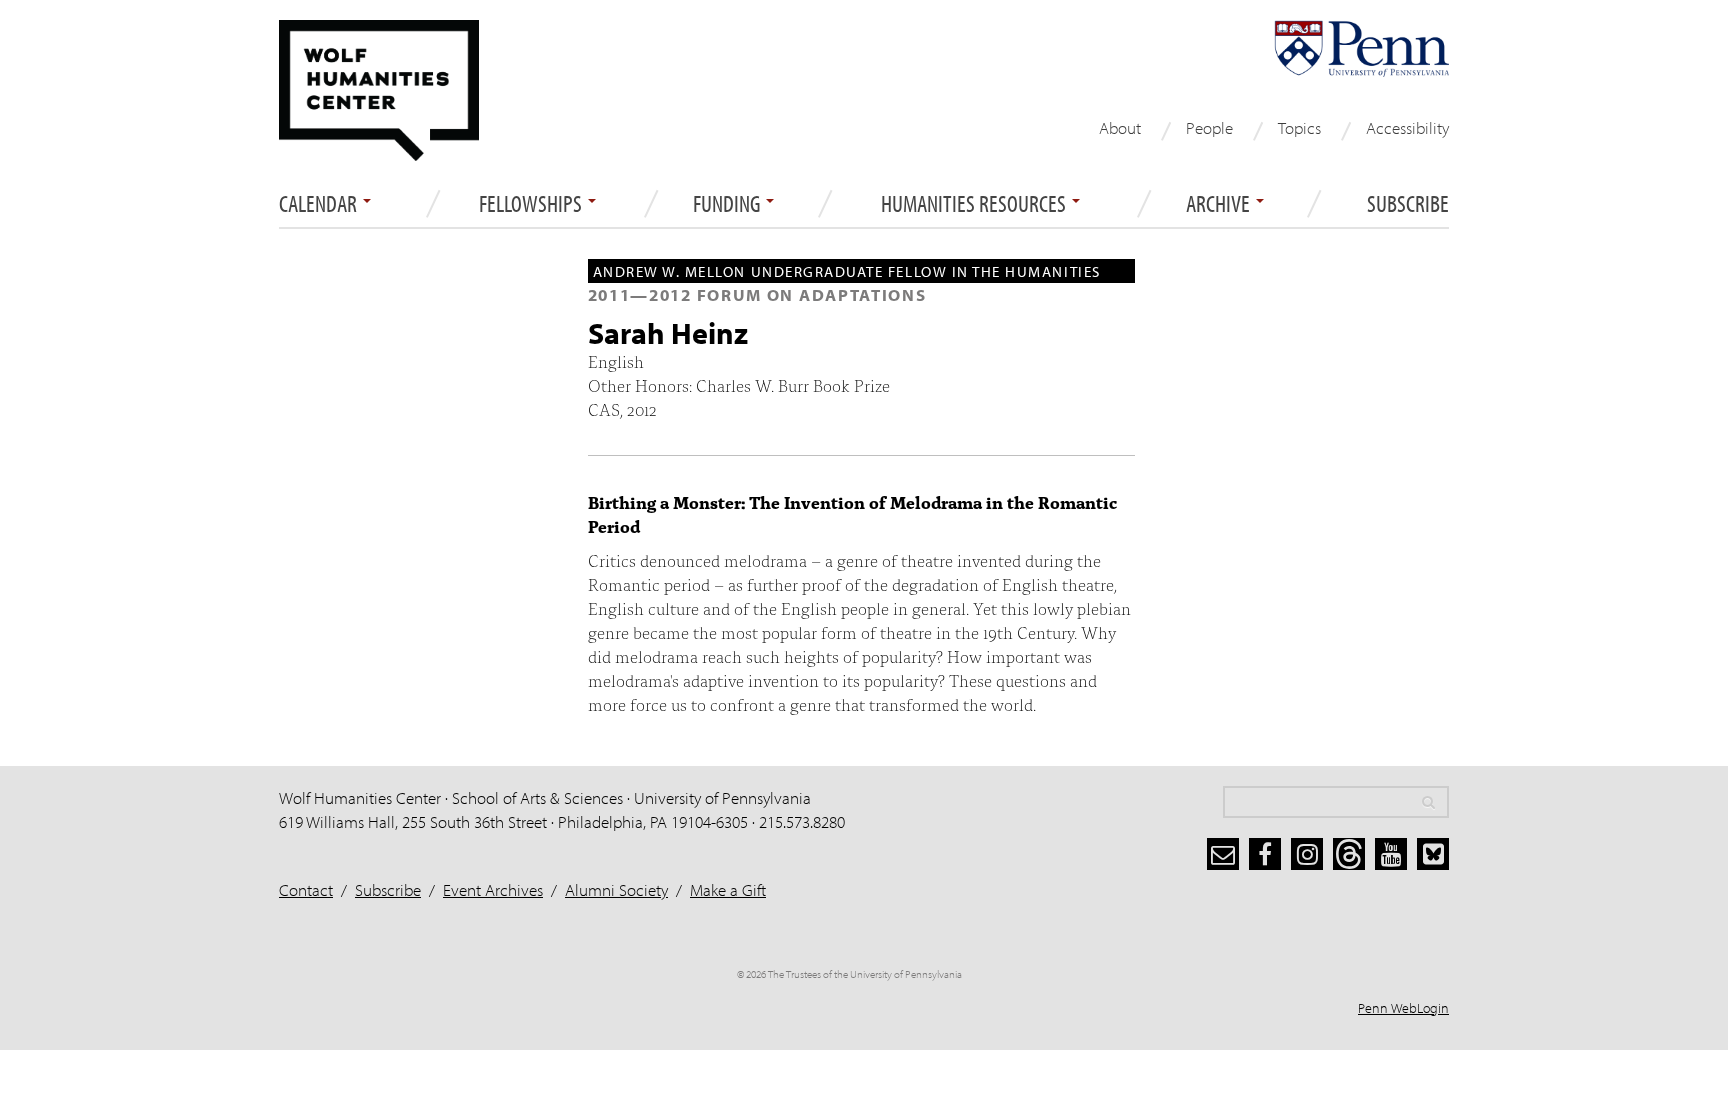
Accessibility (1407, 127)
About (1120, 127)
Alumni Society (616, 889)
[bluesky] (1433, 854)
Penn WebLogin (1403, 1008)
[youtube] (1391, 854)
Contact (306, 889)
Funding (728, 204)
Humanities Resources (975, 204)
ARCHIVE (1220, 204)
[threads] (1349, 854)
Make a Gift (728, 889)
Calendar (320, 204)
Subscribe (1408, 204)
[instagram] (1307, 854)
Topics (1299, 127)
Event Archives (493, 889)
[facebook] (1265, 854)
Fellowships (532, 204)
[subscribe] (1223, 854)
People (1209, 127)
